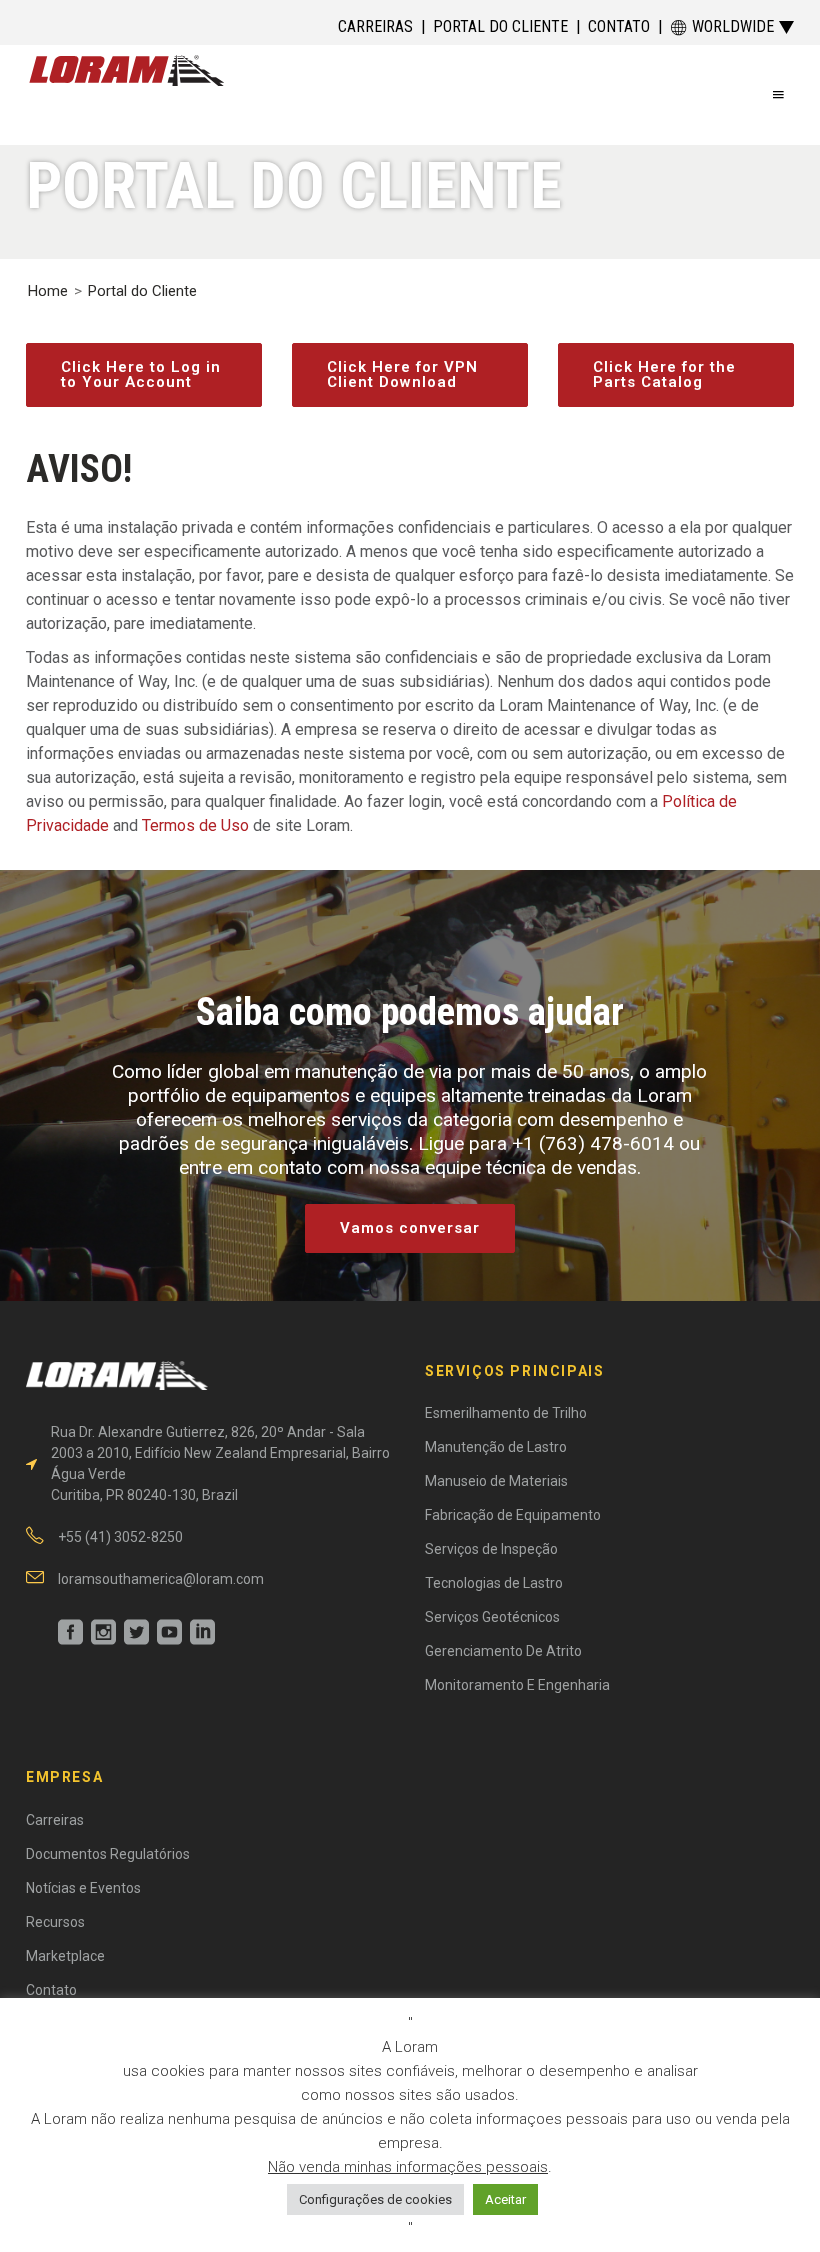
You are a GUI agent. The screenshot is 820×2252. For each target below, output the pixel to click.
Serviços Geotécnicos (492, 1617)
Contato (619, 26)
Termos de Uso (195, 825)
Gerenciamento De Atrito (503, 1651)
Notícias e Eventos (83, 1888)
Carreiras (375, 26)
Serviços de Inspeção (491, 1549)
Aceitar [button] (505, 2199)
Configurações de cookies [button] (375, 2199)
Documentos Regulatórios (108, 1854)
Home (48, 291)
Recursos (55, 1922)
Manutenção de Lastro (496, 1447)
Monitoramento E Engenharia (517, 1685)
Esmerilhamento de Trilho (506, 1413)
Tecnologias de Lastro (494, 1583)
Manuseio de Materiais (496, 1481)
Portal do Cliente (500, 26)
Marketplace (65, 1956)
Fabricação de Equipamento (513, 1515)
